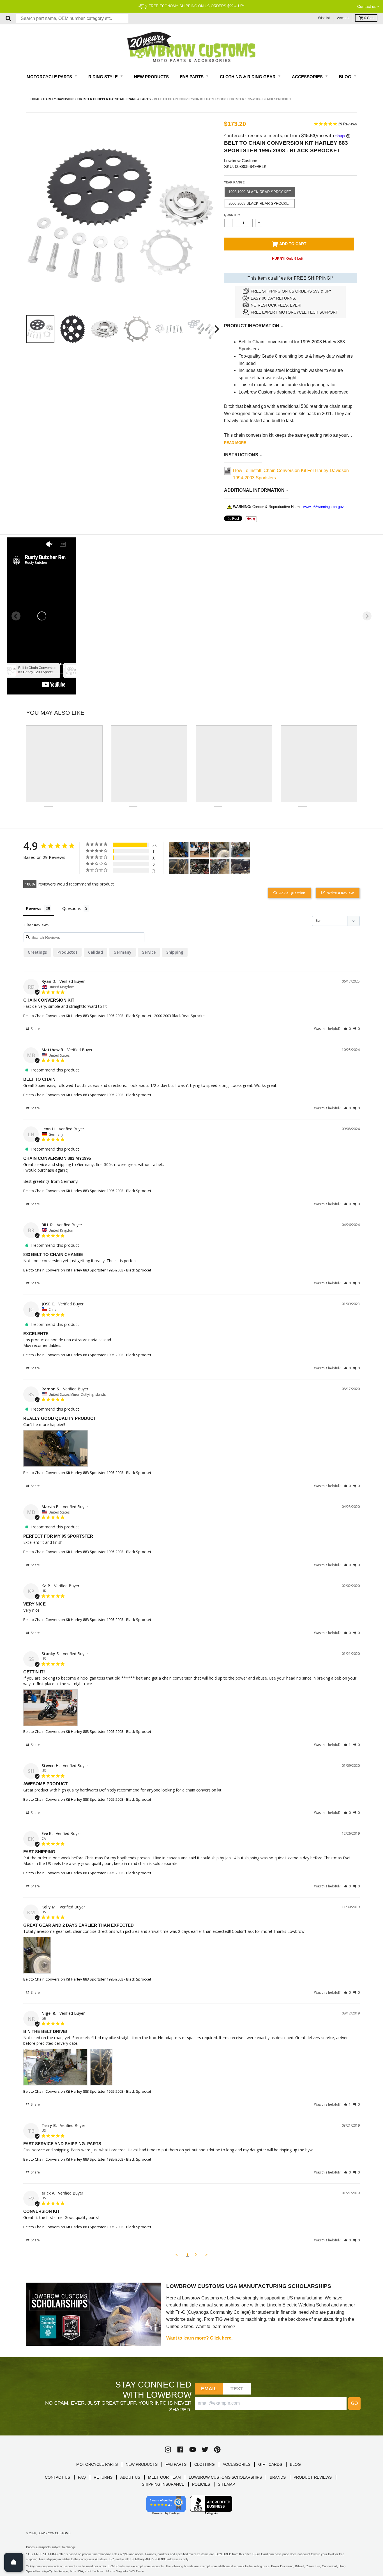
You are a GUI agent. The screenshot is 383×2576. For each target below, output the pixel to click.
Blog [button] (346, 77)
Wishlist (324, 18)
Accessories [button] (308, 77)
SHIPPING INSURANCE (163, 2484)
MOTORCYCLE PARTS (97, 2464)
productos (67, 952)
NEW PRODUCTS (142, 2464)
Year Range (234, 182)
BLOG (295, 2464)
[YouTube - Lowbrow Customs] (193, 2450)
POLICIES (201, 2484)
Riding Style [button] (104, 77)
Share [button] (35, 1029)
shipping (175, 952)
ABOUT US (130, 2477)
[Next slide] (367, 616)
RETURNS (103, 2477)
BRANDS (278, 2477)
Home (35, 99)
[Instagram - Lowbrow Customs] (168, 2450)
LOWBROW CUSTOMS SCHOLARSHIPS (225, 2477)
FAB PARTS (176, 2464)
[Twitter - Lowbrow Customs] (205, 2450)
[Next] (216, 329)
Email (209, 2389)
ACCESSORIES (237, 2464)
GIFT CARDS (270, 2464)
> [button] (207, 2255)
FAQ (82, 2477)
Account (343, 18)
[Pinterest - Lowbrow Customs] (217, 2450)
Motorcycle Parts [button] (50, 77)
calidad (95, 952)
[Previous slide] (16, 616)
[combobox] (72, 19)
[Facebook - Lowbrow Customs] (180, 2450)
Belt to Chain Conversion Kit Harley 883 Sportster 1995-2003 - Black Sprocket (87, 1016)
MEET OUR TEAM (164, 2477)
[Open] (14, 2562)
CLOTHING (205, 2464)
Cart (369, 18)
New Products (151, 77)
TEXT (237, 2389)
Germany (123, 952)
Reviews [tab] (34, 908)
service (149, 952)
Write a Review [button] (341, 893)
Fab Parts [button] (192, 77)
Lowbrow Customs (241, 161)
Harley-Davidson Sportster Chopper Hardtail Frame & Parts (97, 99)
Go (354, 2403)
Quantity (232, 215)
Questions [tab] (71, 908)
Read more (235, 443)
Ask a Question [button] (292, 893)
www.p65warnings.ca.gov (323, 507)
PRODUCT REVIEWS (313, 2477)
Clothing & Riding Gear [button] (248, 77)
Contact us (367, 6)
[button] (347, 1029)
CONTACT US (57, 2477)
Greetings (37, 952)
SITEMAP (226, 2484)
